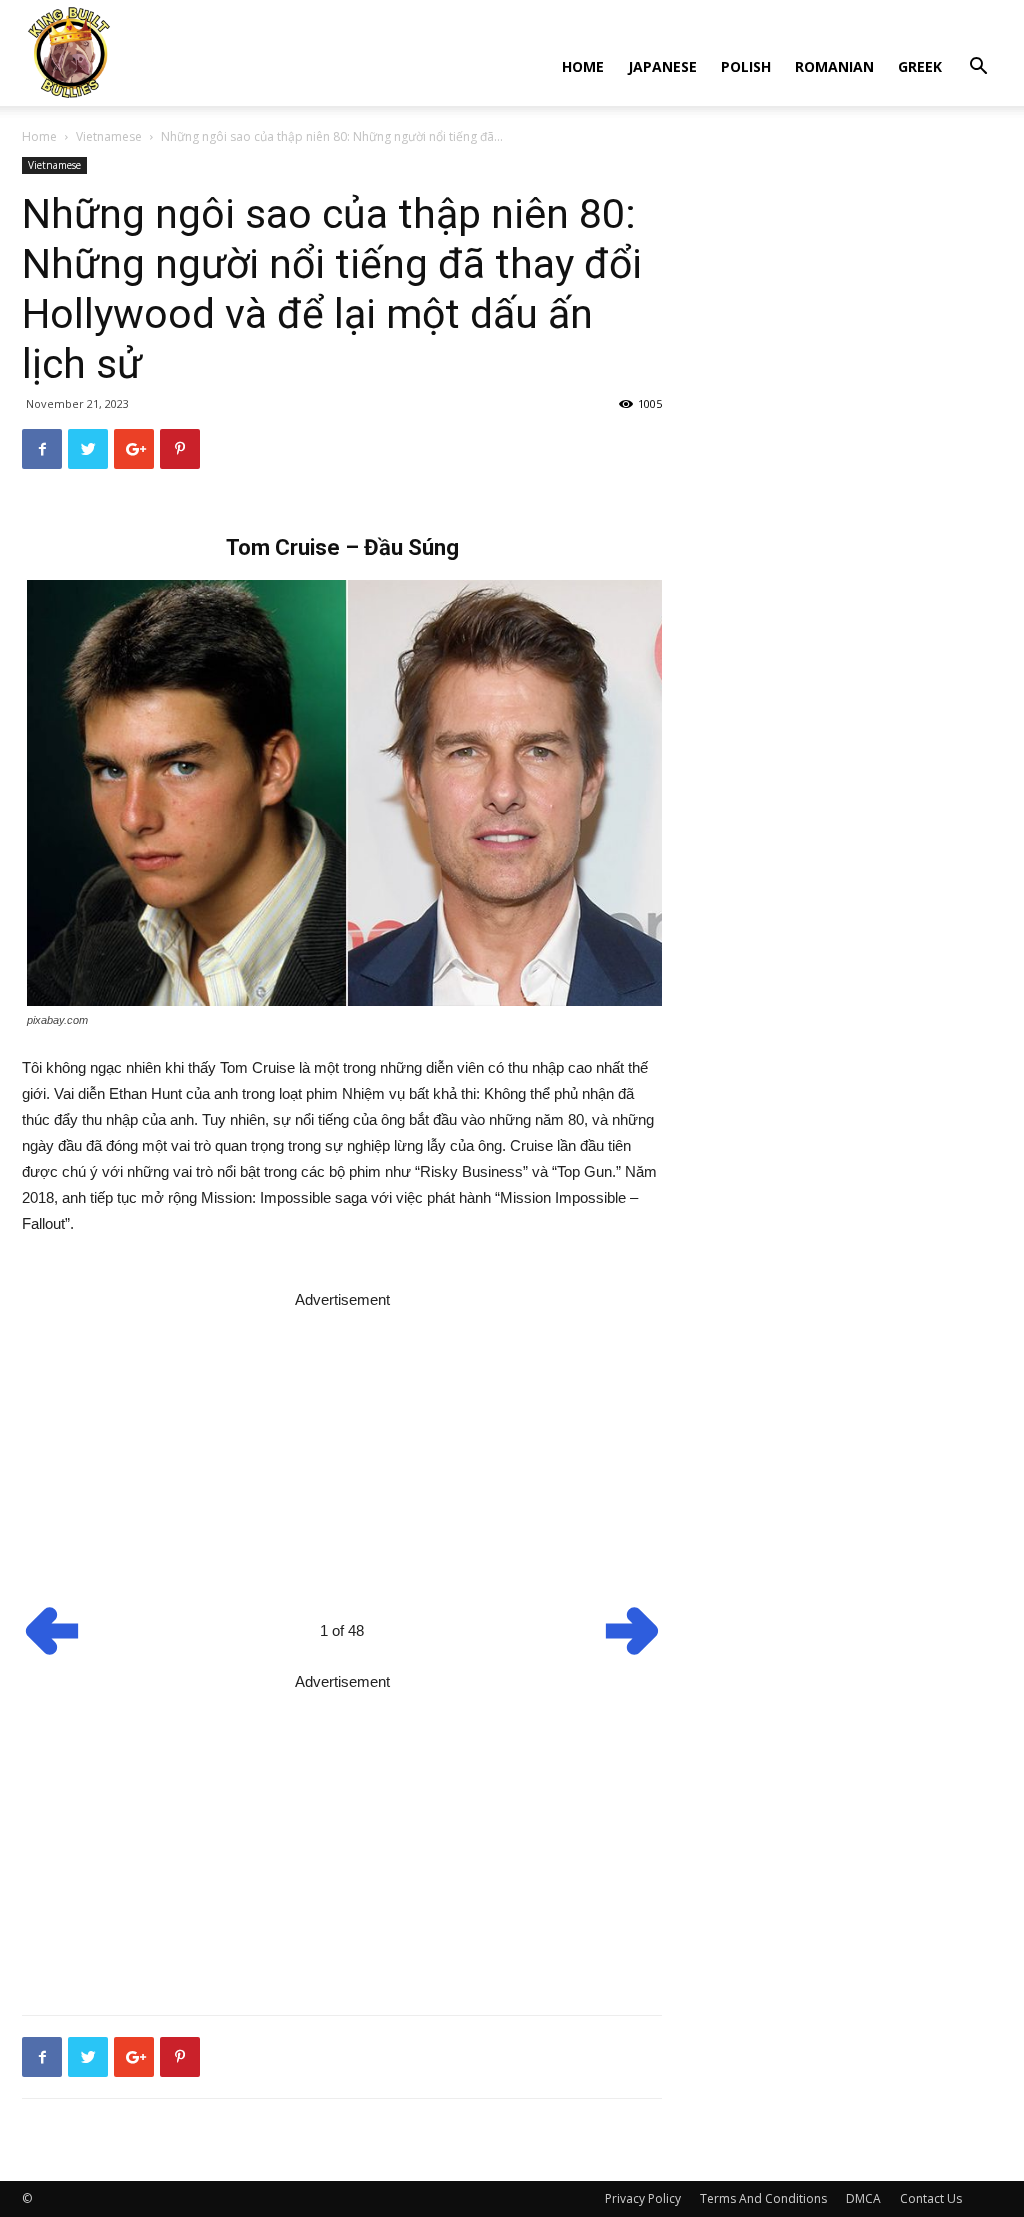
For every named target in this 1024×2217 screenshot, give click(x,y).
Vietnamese (109, 136)
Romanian (834, 66)
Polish (746, 66)
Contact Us (931, 2198)
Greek (920, 66)
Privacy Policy (643, 2198)
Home (583, 66)
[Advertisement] (342, 1453)
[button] (978, 68)
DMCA (863, 2198)
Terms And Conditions (763, 2198)
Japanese (662, 66)
